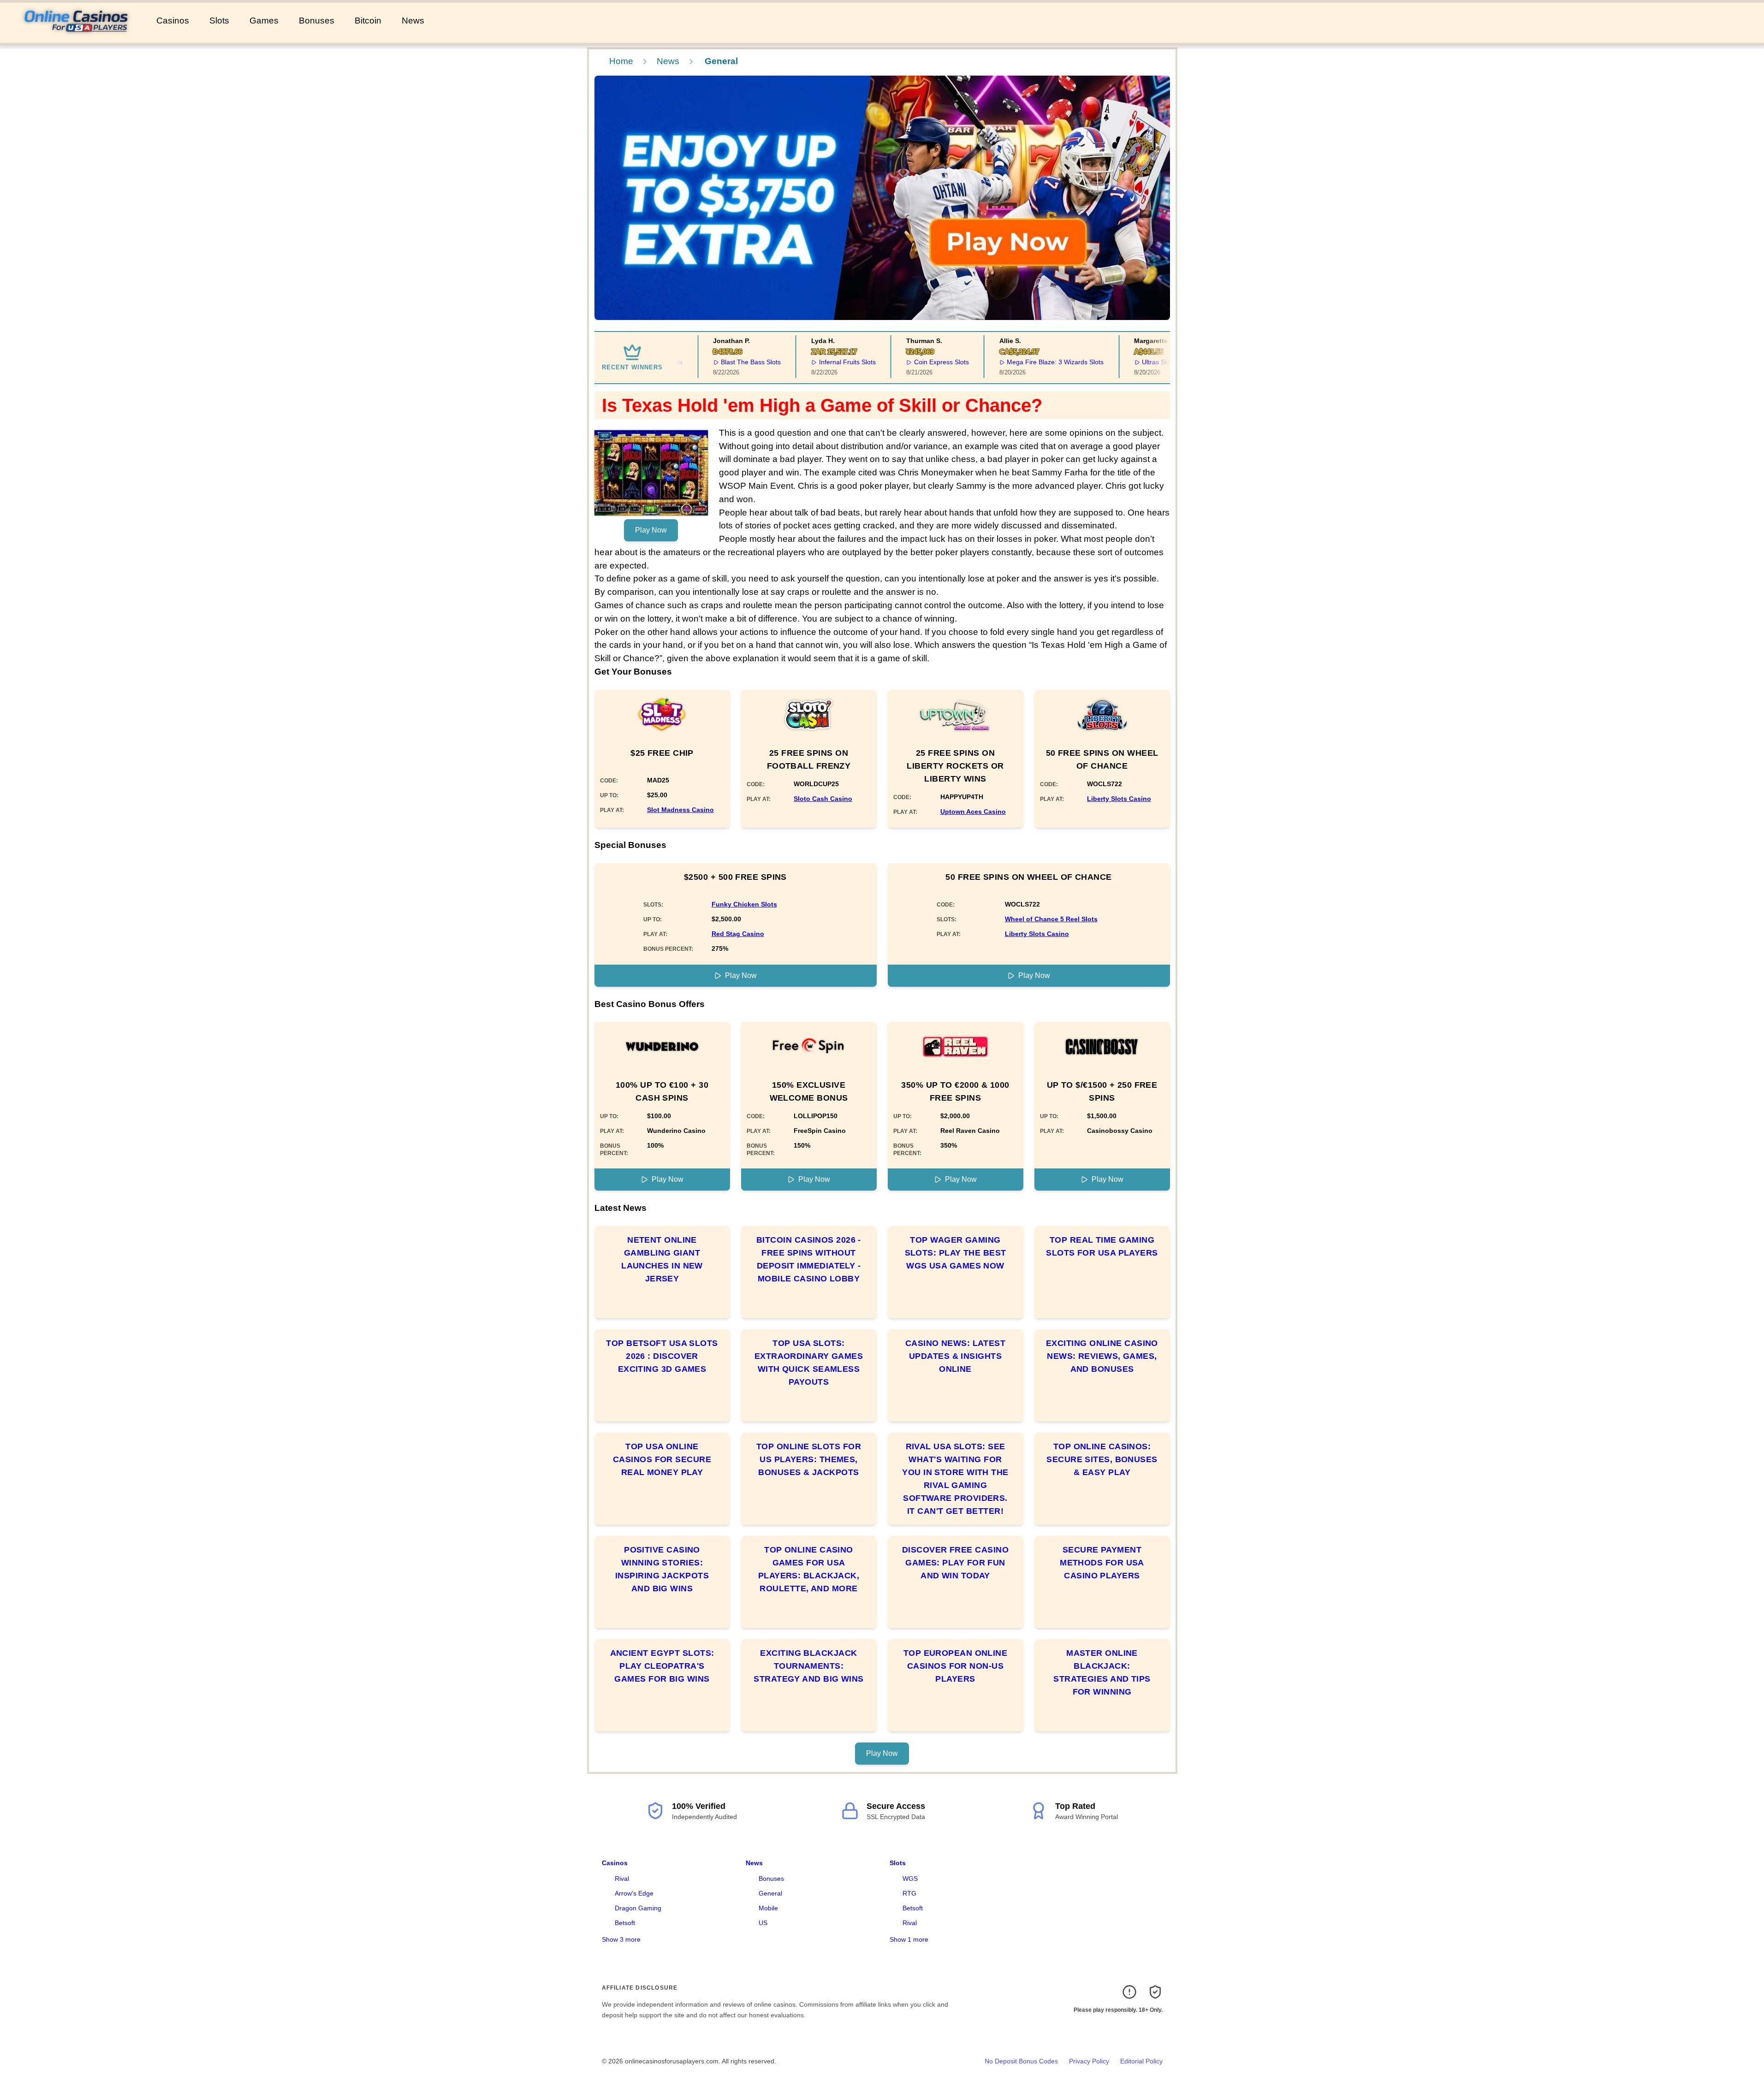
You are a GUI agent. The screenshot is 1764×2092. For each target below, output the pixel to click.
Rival (622, 1879)
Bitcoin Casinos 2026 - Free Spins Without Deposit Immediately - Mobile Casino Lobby (809, 1259)
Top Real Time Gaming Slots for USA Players (1102, 1246)
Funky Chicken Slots (744, 904)
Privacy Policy (1089, 2061)
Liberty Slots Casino (1119, 799)
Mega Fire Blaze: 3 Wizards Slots (1030, 362)
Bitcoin (368, 21)
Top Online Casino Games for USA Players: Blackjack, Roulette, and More (809, 1569)
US (763, 1923)
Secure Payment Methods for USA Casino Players (1102, 1563)
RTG (909, 1893)
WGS (910, 1879)
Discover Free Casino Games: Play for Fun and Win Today (955, 1563)
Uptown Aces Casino (973, 812)
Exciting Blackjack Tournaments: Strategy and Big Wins (808, 1666)
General (770, 1893)
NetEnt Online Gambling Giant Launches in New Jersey (662, 1259)
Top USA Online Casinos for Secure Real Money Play (662, 1459)
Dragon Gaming (638, 1908)
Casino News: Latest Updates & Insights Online (956, 1356)
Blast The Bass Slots (726, 362)
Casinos (173, 21)
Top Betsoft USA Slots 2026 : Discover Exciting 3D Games (662, 1356)
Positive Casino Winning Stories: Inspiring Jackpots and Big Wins (662, 1569)
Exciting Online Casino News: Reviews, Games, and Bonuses (1102, 1356)
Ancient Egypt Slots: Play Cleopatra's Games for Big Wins (662, 1666)
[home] (76, 36)
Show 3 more (621, 1939)
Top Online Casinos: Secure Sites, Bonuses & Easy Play (1102, 1459)
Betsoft (625, 1923)
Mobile (768, 1908)
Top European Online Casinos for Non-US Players (956, 1666)
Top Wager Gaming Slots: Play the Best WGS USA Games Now (956, 1253)
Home (621, 61)
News (413, 21)
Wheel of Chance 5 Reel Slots (1051, 919)
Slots (219, 21)
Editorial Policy (1141, 2061)
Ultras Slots (1134, 362)
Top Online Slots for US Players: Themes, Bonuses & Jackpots (809, 1459)
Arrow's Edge (634, 1893)
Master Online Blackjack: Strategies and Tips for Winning (1102, 1672)
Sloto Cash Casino (823, 799)
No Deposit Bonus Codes (1021, 2061)
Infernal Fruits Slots (823, 362)
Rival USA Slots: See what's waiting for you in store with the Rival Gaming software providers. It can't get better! (955, 1479)
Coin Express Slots (916, 362)
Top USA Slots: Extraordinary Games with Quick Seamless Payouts (809, 1363)
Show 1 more (909, 1939)
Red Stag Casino (738, 934)
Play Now (651, 530)
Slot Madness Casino (680, 810)
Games (264, 21)
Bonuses (317, 21)
